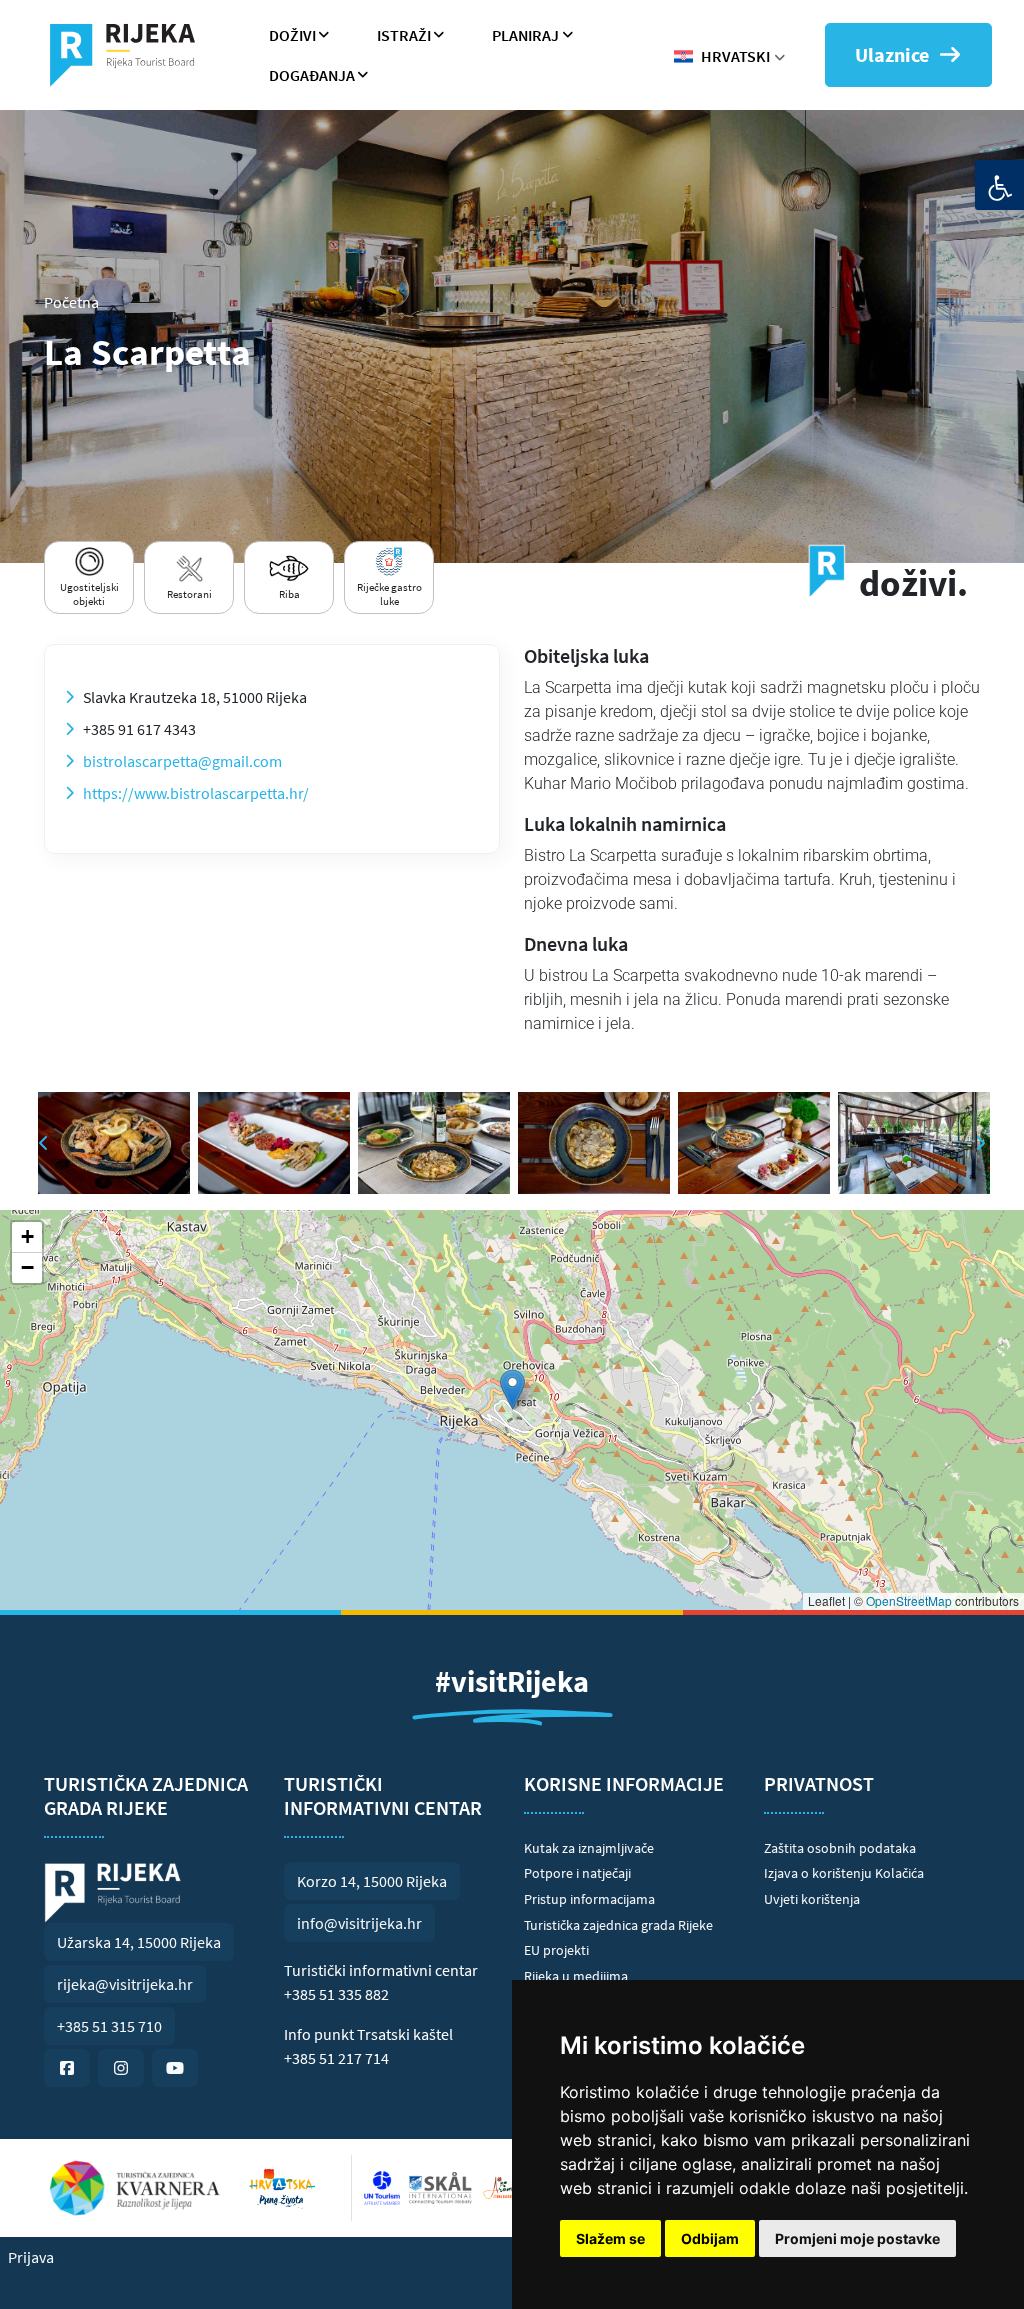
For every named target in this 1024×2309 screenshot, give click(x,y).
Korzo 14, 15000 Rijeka (372, 1881)
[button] (512, 1389)
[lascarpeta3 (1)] (434, 1143)
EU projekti (556, 1950)
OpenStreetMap (909, 1600)
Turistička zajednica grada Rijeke (618, 1925)
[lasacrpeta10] (274, 1143)
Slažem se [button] (610, 2238)
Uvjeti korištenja (812, 1899)
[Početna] (130, 55)
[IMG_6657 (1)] (914, 1143)
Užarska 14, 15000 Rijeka (139, 1942)
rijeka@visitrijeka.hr (125, 1984)
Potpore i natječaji (577, 1873)
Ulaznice (892, 54)
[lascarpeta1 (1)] (754, 1143)
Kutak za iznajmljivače (589, 1848)
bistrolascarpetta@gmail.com (182, 761)
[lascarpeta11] (114, 1143)
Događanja (312, 75)
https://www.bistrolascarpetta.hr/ (196, 793)
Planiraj (525, 35)
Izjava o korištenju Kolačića (844, 1873)
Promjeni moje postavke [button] (857, 2238)
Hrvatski (735, 56)
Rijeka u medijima (576, 1976)
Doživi (292, 35)
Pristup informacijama (589, 1899)
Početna (71, 302)
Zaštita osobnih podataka (840, 1848)
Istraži (404, 35)
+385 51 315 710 (109, 2026)
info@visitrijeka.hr (359, 1923)
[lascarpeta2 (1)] (594, 1143)
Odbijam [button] (710, 2238)
